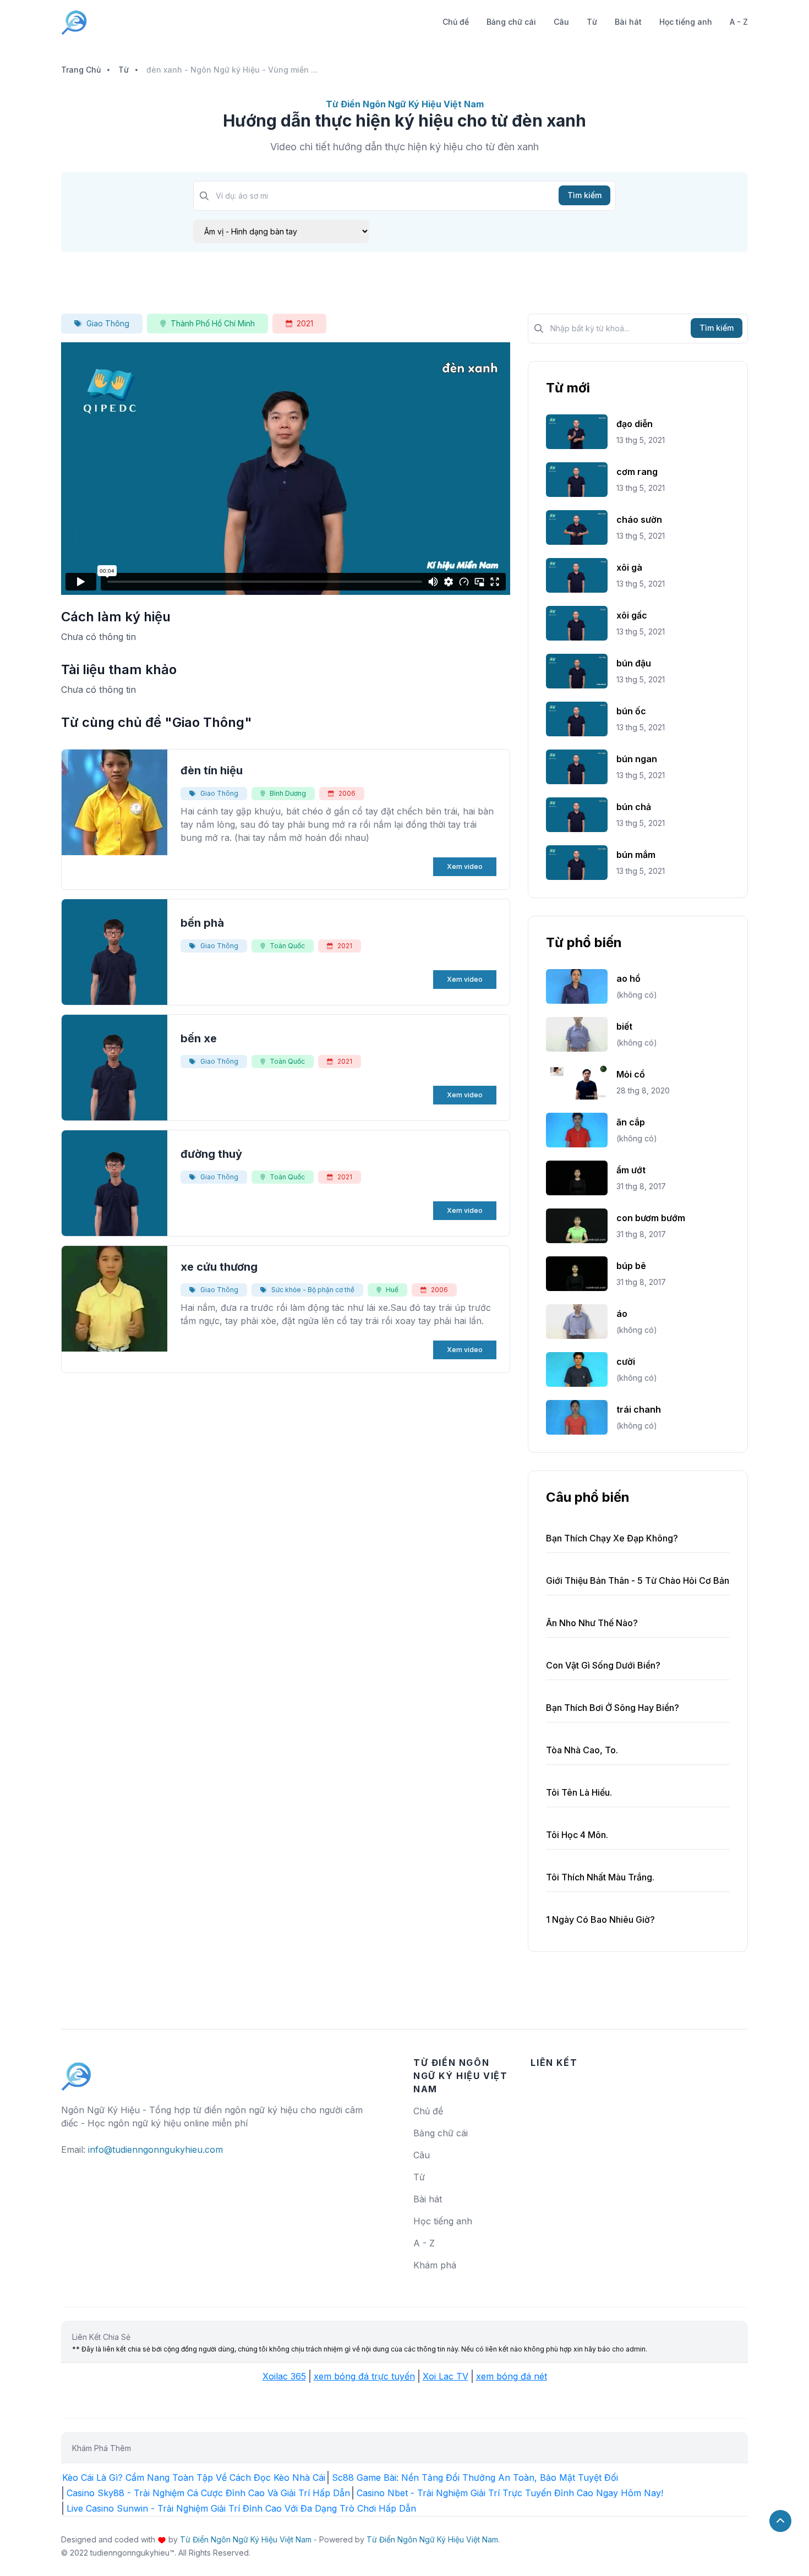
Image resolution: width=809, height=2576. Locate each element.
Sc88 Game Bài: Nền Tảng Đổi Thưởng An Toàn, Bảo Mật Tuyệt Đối (475, 2477)
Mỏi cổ (631, 1074)
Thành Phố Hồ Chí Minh (213, 323)
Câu (561, 22)
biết (624, 1026)
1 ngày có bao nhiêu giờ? (600, 1919)
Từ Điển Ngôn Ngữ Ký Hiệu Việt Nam (246, 2539)
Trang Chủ (81, 70)
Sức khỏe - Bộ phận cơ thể (313, 1290)
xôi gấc (632, 615)
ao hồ (628, 978)
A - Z (739, 22)
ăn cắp (631, 1122)
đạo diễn (635, 424)
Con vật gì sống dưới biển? (603, 1665)
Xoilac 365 (284, 2376)
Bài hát (628, 22)
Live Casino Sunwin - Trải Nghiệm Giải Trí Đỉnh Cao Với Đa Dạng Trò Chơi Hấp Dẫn (241, 2508)
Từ (592, 22)
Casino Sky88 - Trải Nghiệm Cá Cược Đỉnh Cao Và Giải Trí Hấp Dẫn (208, 2493)
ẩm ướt (631, 1170)
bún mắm (636, 855)
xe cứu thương (219, 1267)
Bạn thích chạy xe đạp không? (612, 1538)
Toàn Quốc (287, 946)
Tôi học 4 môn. (577, 1835)
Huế (392, 1290)
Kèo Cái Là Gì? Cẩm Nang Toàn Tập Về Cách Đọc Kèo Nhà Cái (194, 2477)
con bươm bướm (651, 1218)
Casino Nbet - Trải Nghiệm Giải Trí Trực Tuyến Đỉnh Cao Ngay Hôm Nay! (510, 2493)
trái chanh (639, 1409)
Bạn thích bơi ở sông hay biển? (613, 1708)
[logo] (76, 2071)
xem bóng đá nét (512, 2376)
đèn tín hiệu (212, 770)
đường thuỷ (211, 1154)
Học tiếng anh (686, 22)
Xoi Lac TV (446, 2376)
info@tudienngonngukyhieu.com (155, 2150)
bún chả (634, 807)
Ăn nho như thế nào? (592, 1623)
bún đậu (634, 663)
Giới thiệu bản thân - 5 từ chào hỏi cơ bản (638, 1580)
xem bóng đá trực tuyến (364, 2376)
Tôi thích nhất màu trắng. (600, 1877)
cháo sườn (639, 519)
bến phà (202, 923)
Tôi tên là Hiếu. (579, 1792)
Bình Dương (288, 793)
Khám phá (435, 2265)
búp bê (631, 1266)
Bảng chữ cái (511, 22)
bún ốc (631, 711)
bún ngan (637, 759)
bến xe (199, 1038)
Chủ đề (456, 22)
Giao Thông (108, 323)
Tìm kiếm (584, 195)
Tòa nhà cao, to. (582, 1750)
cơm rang (637, 472)
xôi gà (629, 567)
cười (626, 1361)
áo (622, 1314)
